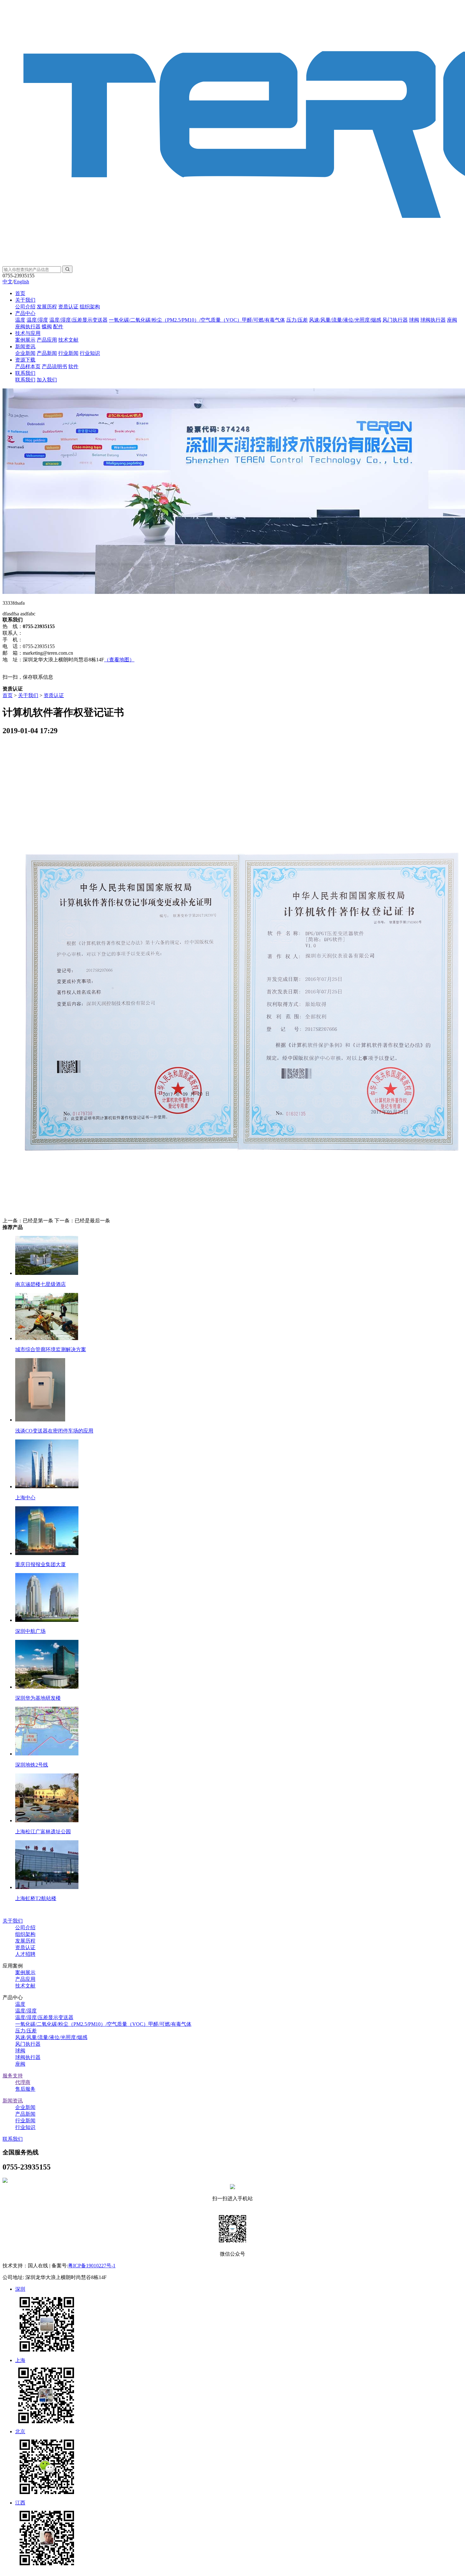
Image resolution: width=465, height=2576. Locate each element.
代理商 (23, 2082)
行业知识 (90, 353)
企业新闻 (25, 353)
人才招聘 (25, 1954)
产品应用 (47, 340)
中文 (8, 282)
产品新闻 (47, 353)
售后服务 (25, 2089)
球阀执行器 (433, 320)
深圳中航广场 (30, 1631)
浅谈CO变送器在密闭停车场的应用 (54, 1431)
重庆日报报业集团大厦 (40, 1564)
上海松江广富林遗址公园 (43, 1832)
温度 (20, 320)
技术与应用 (28, 333)
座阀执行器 (28, 327)
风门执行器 (395, 320)
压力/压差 (297, 320)
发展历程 (47, 307)
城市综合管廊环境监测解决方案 (51, 1349)
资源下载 (25, 360)
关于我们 (25, 300)
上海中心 (25, 1498)
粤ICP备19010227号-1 (92, 2266)
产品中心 (25, 313)
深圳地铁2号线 (32, 1765)
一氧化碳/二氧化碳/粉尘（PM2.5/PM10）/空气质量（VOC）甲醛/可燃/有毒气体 (197, 320)
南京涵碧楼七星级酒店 (40, 1284)
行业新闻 (68, 353)
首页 (20, 293)
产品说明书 (54, 366)
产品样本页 (28, 366)
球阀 (414, 320)
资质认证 (68, 307)
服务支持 (13, 2076)
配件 (58, 327)
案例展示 (25, 340)
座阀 (452, 320)
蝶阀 (47, 327)
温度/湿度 (37, 320)
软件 (73, 366)
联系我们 (25, 373)
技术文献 (68, 340)
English (22, 282)
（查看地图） (119, 660)
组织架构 (90, 307)
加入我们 (47, 380)
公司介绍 (25, 307)
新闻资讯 (25, 346)
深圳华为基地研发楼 (38, 1698)
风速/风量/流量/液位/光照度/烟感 (345, 320)
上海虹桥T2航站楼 (36, 1898)
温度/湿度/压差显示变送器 (78, 320)
